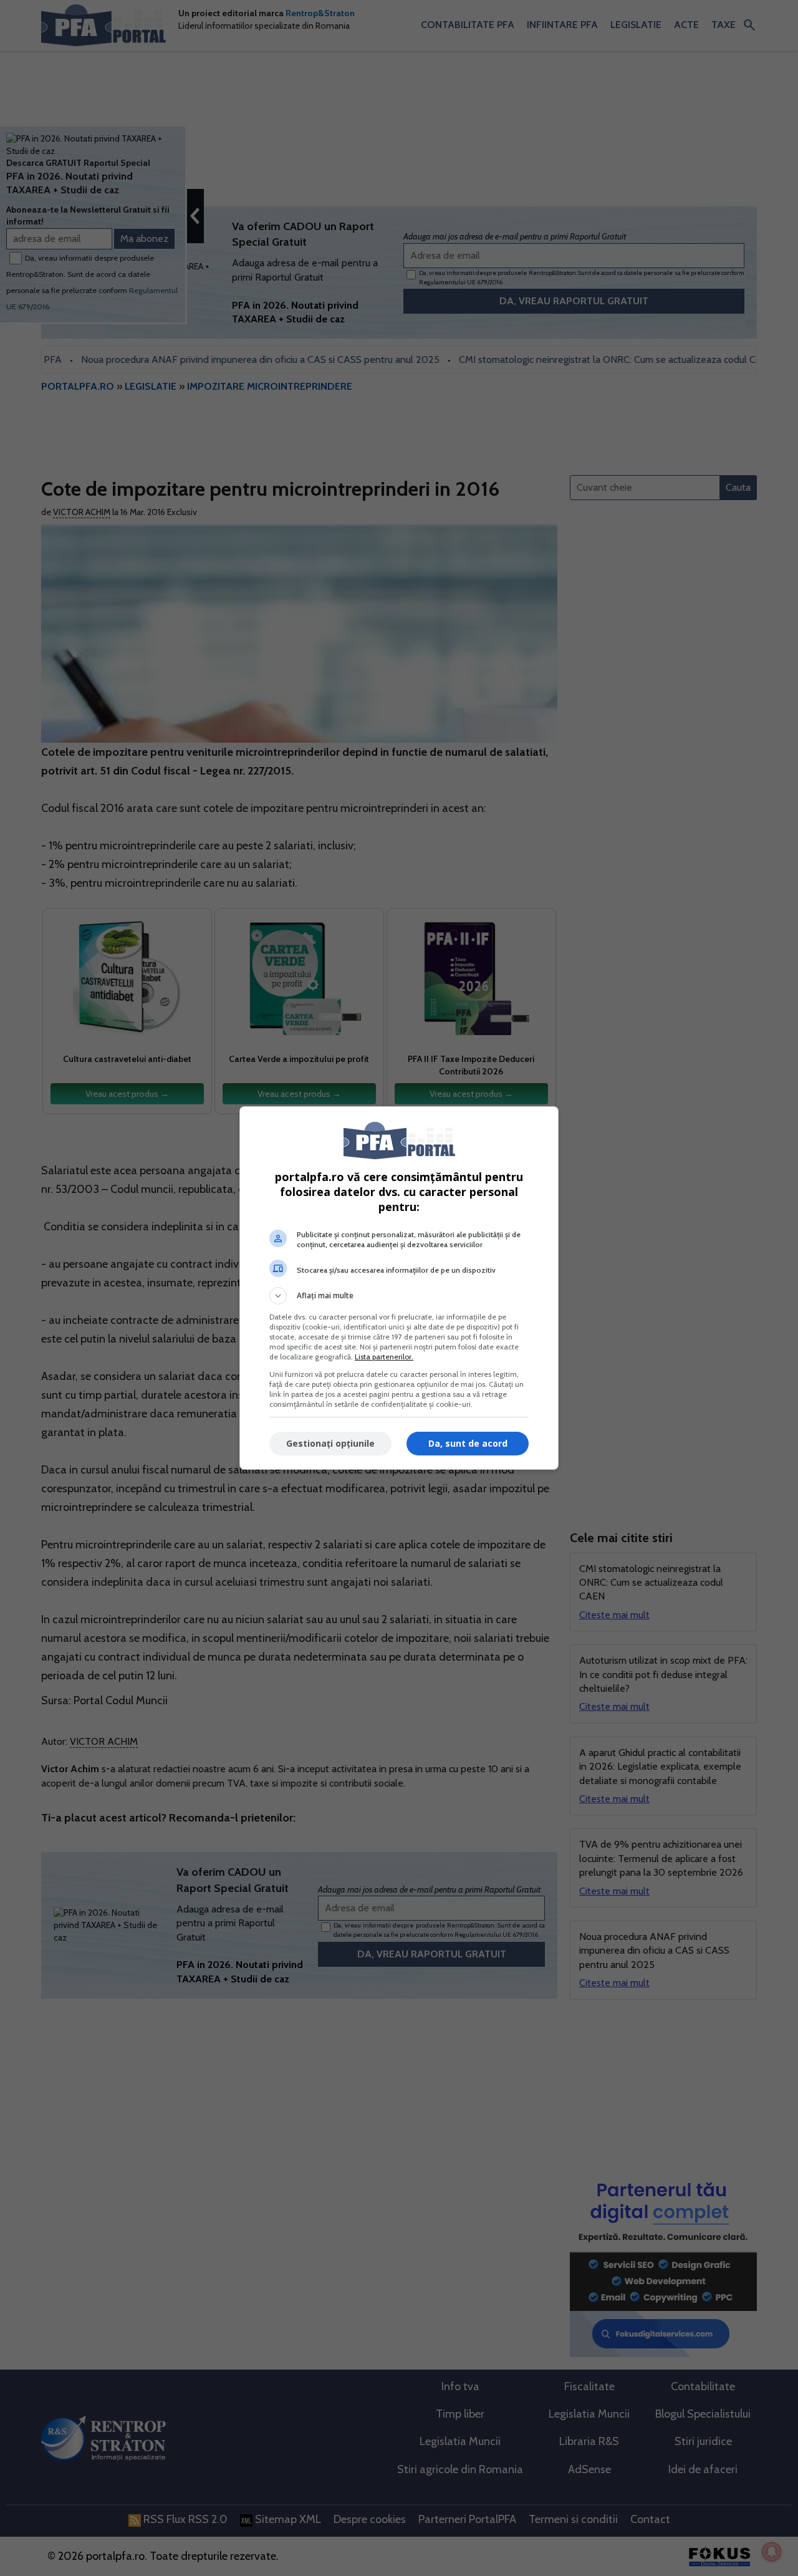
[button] (399, 1296)
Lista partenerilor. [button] (384, 1357)
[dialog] (399, 1288)
